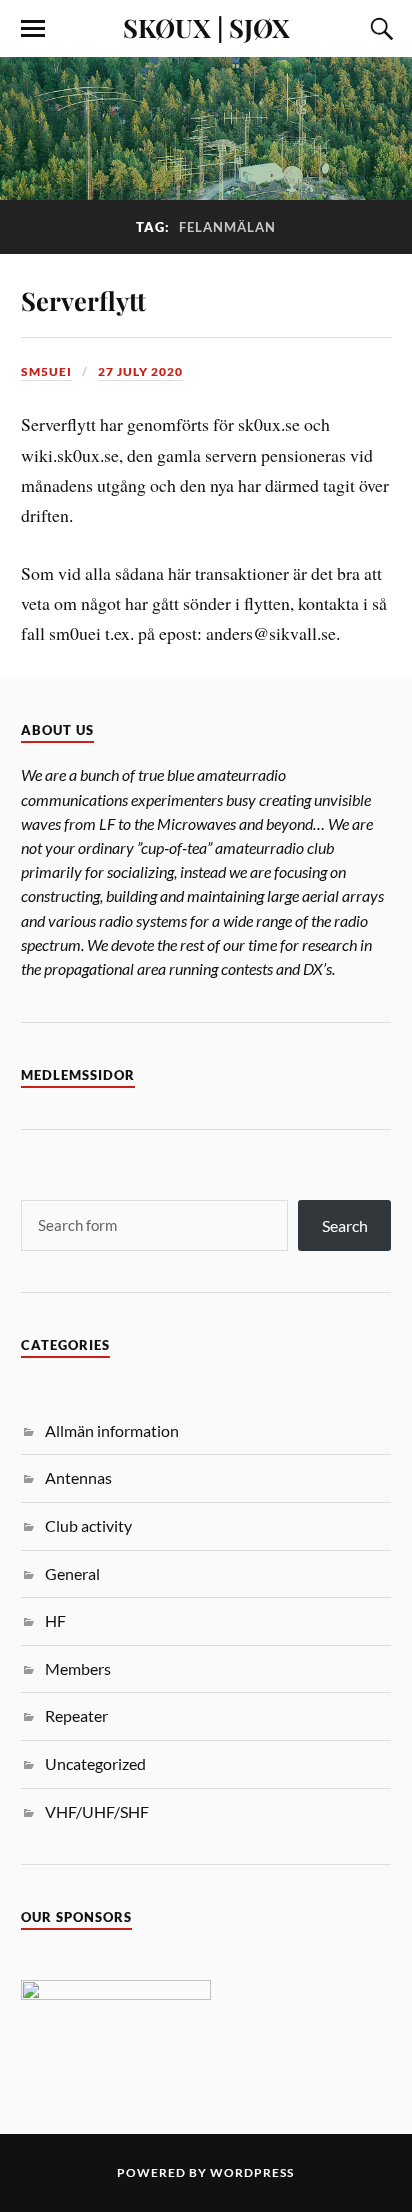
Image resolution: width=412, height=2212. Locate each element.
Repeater (76, 1715)
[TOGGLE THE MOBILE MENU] (33, 29)
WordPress (252, 2172)
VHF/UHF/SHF (97, 1811)
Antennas (78, 1477)
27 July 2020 (140, 371)
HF (55, 1620)
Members (78, 1668)
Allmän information (112, 1430)
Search (345, 1225)
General (72, 1573)
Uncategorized (95, 1763)
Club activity (88, 1525)
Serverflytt (83, 300)
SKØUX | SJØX (206, 27)
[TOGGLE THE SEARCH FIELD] (379, 29)
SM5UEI (46, 371)
